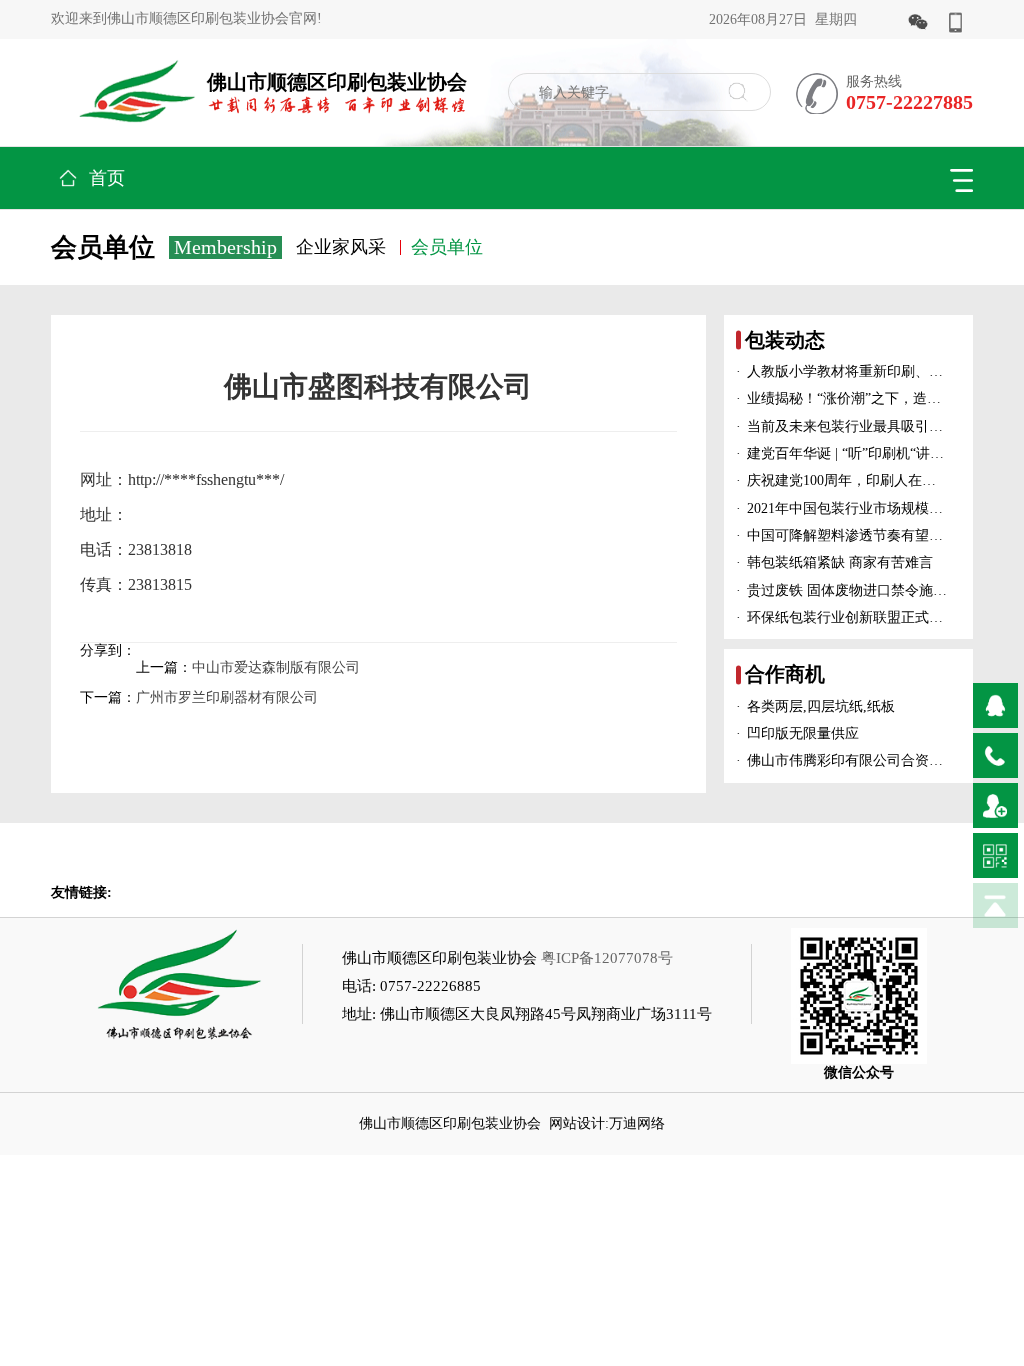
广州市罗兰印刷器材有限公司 (227, 697)
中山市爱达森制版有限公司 (276, 667)
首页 (107, 178)
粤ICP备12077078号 (607, 958)
